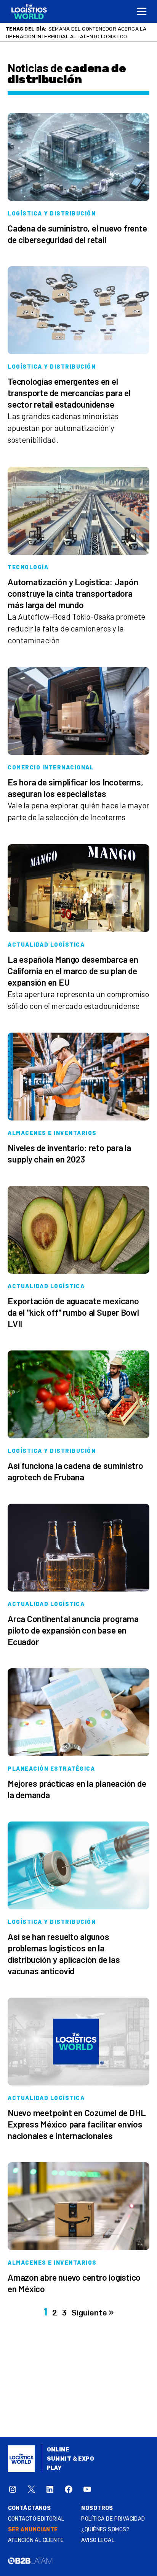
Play (54, 2476)
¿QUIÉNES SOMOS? (105, 2537)
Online (58, 2457)
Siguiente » (93, 2320)
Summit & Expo (70, 2467)
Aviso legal (98, 2548)
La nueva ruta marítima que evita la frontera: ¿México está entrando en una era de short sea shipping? (77, 36)
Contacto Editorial (36, 2527)
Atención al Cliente (36, 2548)
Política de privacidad (113, 2527)
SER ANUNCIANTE (33, 2537)
